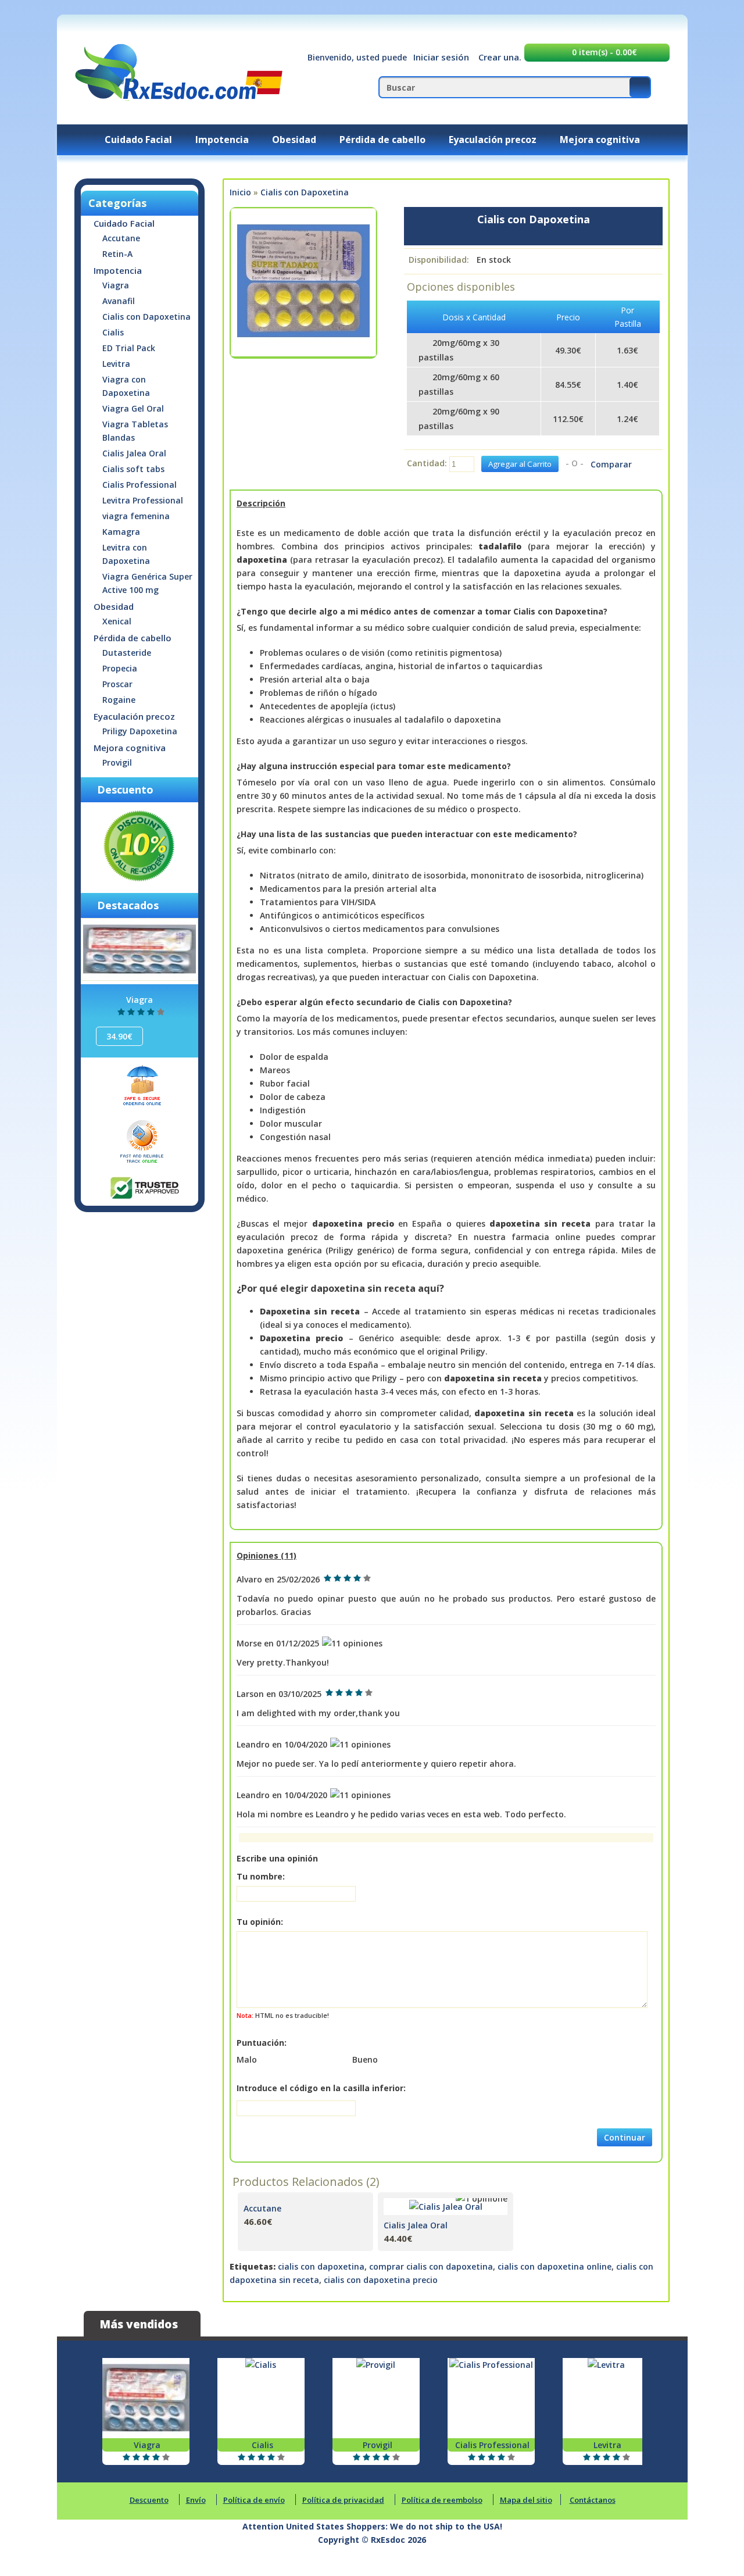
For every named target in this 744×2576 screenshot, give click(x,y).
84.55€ (568, 385)
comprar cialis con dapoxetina (431, 2266)
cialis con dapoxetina (321, 2266)
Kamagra (121, 532)
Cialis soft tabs (133, 469)
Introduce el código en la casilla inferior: (321, 2088)
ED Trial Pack (129, 348)
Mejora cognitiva (600, 140)
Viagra (116, 285)
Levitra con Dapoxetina (126, 554)
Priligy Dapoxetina (140, 731)
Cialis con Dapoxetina (146, 317)
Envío (196, 2500)
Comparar (611, 464)
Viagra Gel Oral (133, 408)
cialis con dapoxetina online (555, 2266)
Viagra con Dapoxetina (126, 386)
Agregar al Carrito (354, 2213)
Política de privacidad (343, 2500)
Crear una (499, 57)
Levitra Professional (143, 500)
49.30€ (568, 350)
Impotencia (222, 140)
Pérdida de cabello (382, 140)
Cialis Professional (139, 485)
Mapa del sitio (526, 2500)
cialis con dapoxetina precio (381, 2280)
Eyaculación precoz (493, 140)
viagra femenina (136, 516)
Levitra (116, 364)
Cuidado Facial (138, 140)
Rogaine (119, 700)
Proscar (117, 684)
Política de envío (254, 2500)
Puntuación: (262, 2043)
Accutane (121, 238)
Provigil (117, 762)
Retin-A (117, 254)
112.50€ (568, 419)
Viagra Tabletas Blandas (135, 431)
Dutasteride (127, 653)
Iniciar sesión (441, 57)
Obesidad (294, 140)
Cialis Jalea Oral (134, 453)
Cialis (113, 332)
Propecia (120, 668)
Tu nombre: (261, 1876)
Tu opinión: (260, 1922)
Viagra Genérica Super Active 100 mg (147, 583)
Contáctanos (593, 2500)
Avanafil (119, 301)
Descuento (149, 2500)
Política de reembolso (442, 2500)
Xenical (117, 621)
